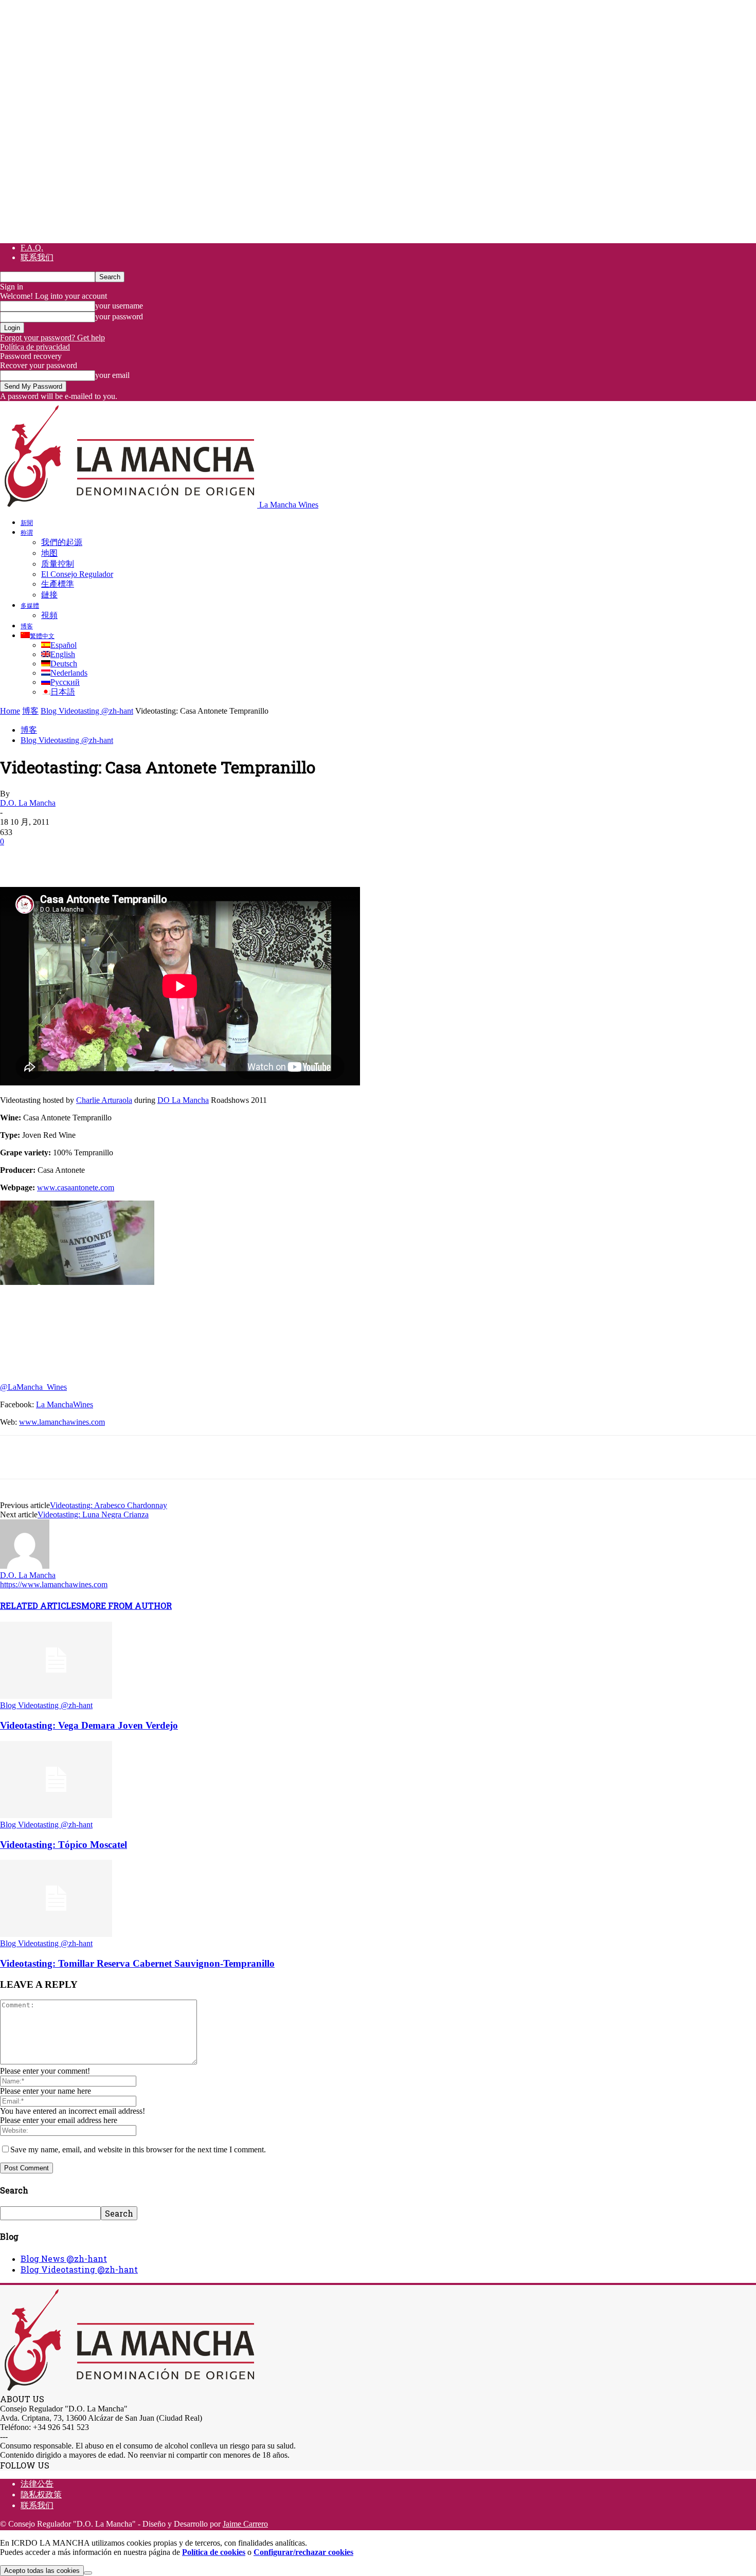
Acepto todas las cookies (42, 2571)
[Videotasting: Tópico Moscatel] (56, 1815)
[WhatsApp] (128, 857)
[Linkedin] (165, 857)
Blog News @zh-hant (64, 2258)
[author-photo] (25, 1566)
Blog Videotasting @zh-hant (87, 711)
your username (119, 306)
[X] (54, 857)
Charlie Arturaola (104, 1100)
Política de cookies (214, 2552)
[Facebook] (17, 857)
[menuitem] (38, 636)
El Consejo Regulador (77, 574)
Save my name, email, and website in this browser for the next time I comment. (138, 2149)
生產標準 (58, 584)
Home (10, 711)
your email (112, 375)
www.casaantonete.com (76, 1187)
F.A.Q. (32, 248)
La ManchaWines (65, 1404)
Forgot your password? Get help (52, 338)
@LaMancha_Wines (33, 1387)
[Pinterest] (91, 857)
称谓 (27, 532)
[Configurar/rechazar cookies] (88, 2573)
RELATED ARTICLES (41, 1606)
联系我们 (37, 257)
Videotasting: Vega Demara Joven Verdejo (89, 1725)
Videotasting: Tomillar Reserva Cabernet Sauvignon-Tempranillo (137, 1963)
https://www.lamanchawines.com (54, 1584)
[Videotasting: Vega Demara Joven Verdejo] (56, 1696)
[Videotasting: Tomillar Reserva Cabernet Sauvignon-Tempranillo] (56, 1934)
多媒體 (30, 605)
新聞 (27, 522)
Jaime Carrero (245, 2524)
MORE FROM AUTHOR (127, 1606)
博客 (27, 626)
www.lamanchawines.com (62, 1422)
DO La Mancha (183, 1100)
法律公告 (37, 2484)
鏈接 (49, 595)
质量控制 (58, 564)
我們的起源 (62, 542)
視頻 (49, 615)
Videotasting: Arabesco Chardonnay (109, 1505)
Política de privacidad (35, 347)
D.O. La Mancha (28, 803)
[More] (203, 857)
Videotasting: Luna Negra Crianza (93, 1514)
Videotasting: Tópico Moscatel (64, 1845)
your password (119, 316)
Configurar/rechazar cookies (303, 2552)
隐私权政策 (41, 2495)
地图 (49, 553)
